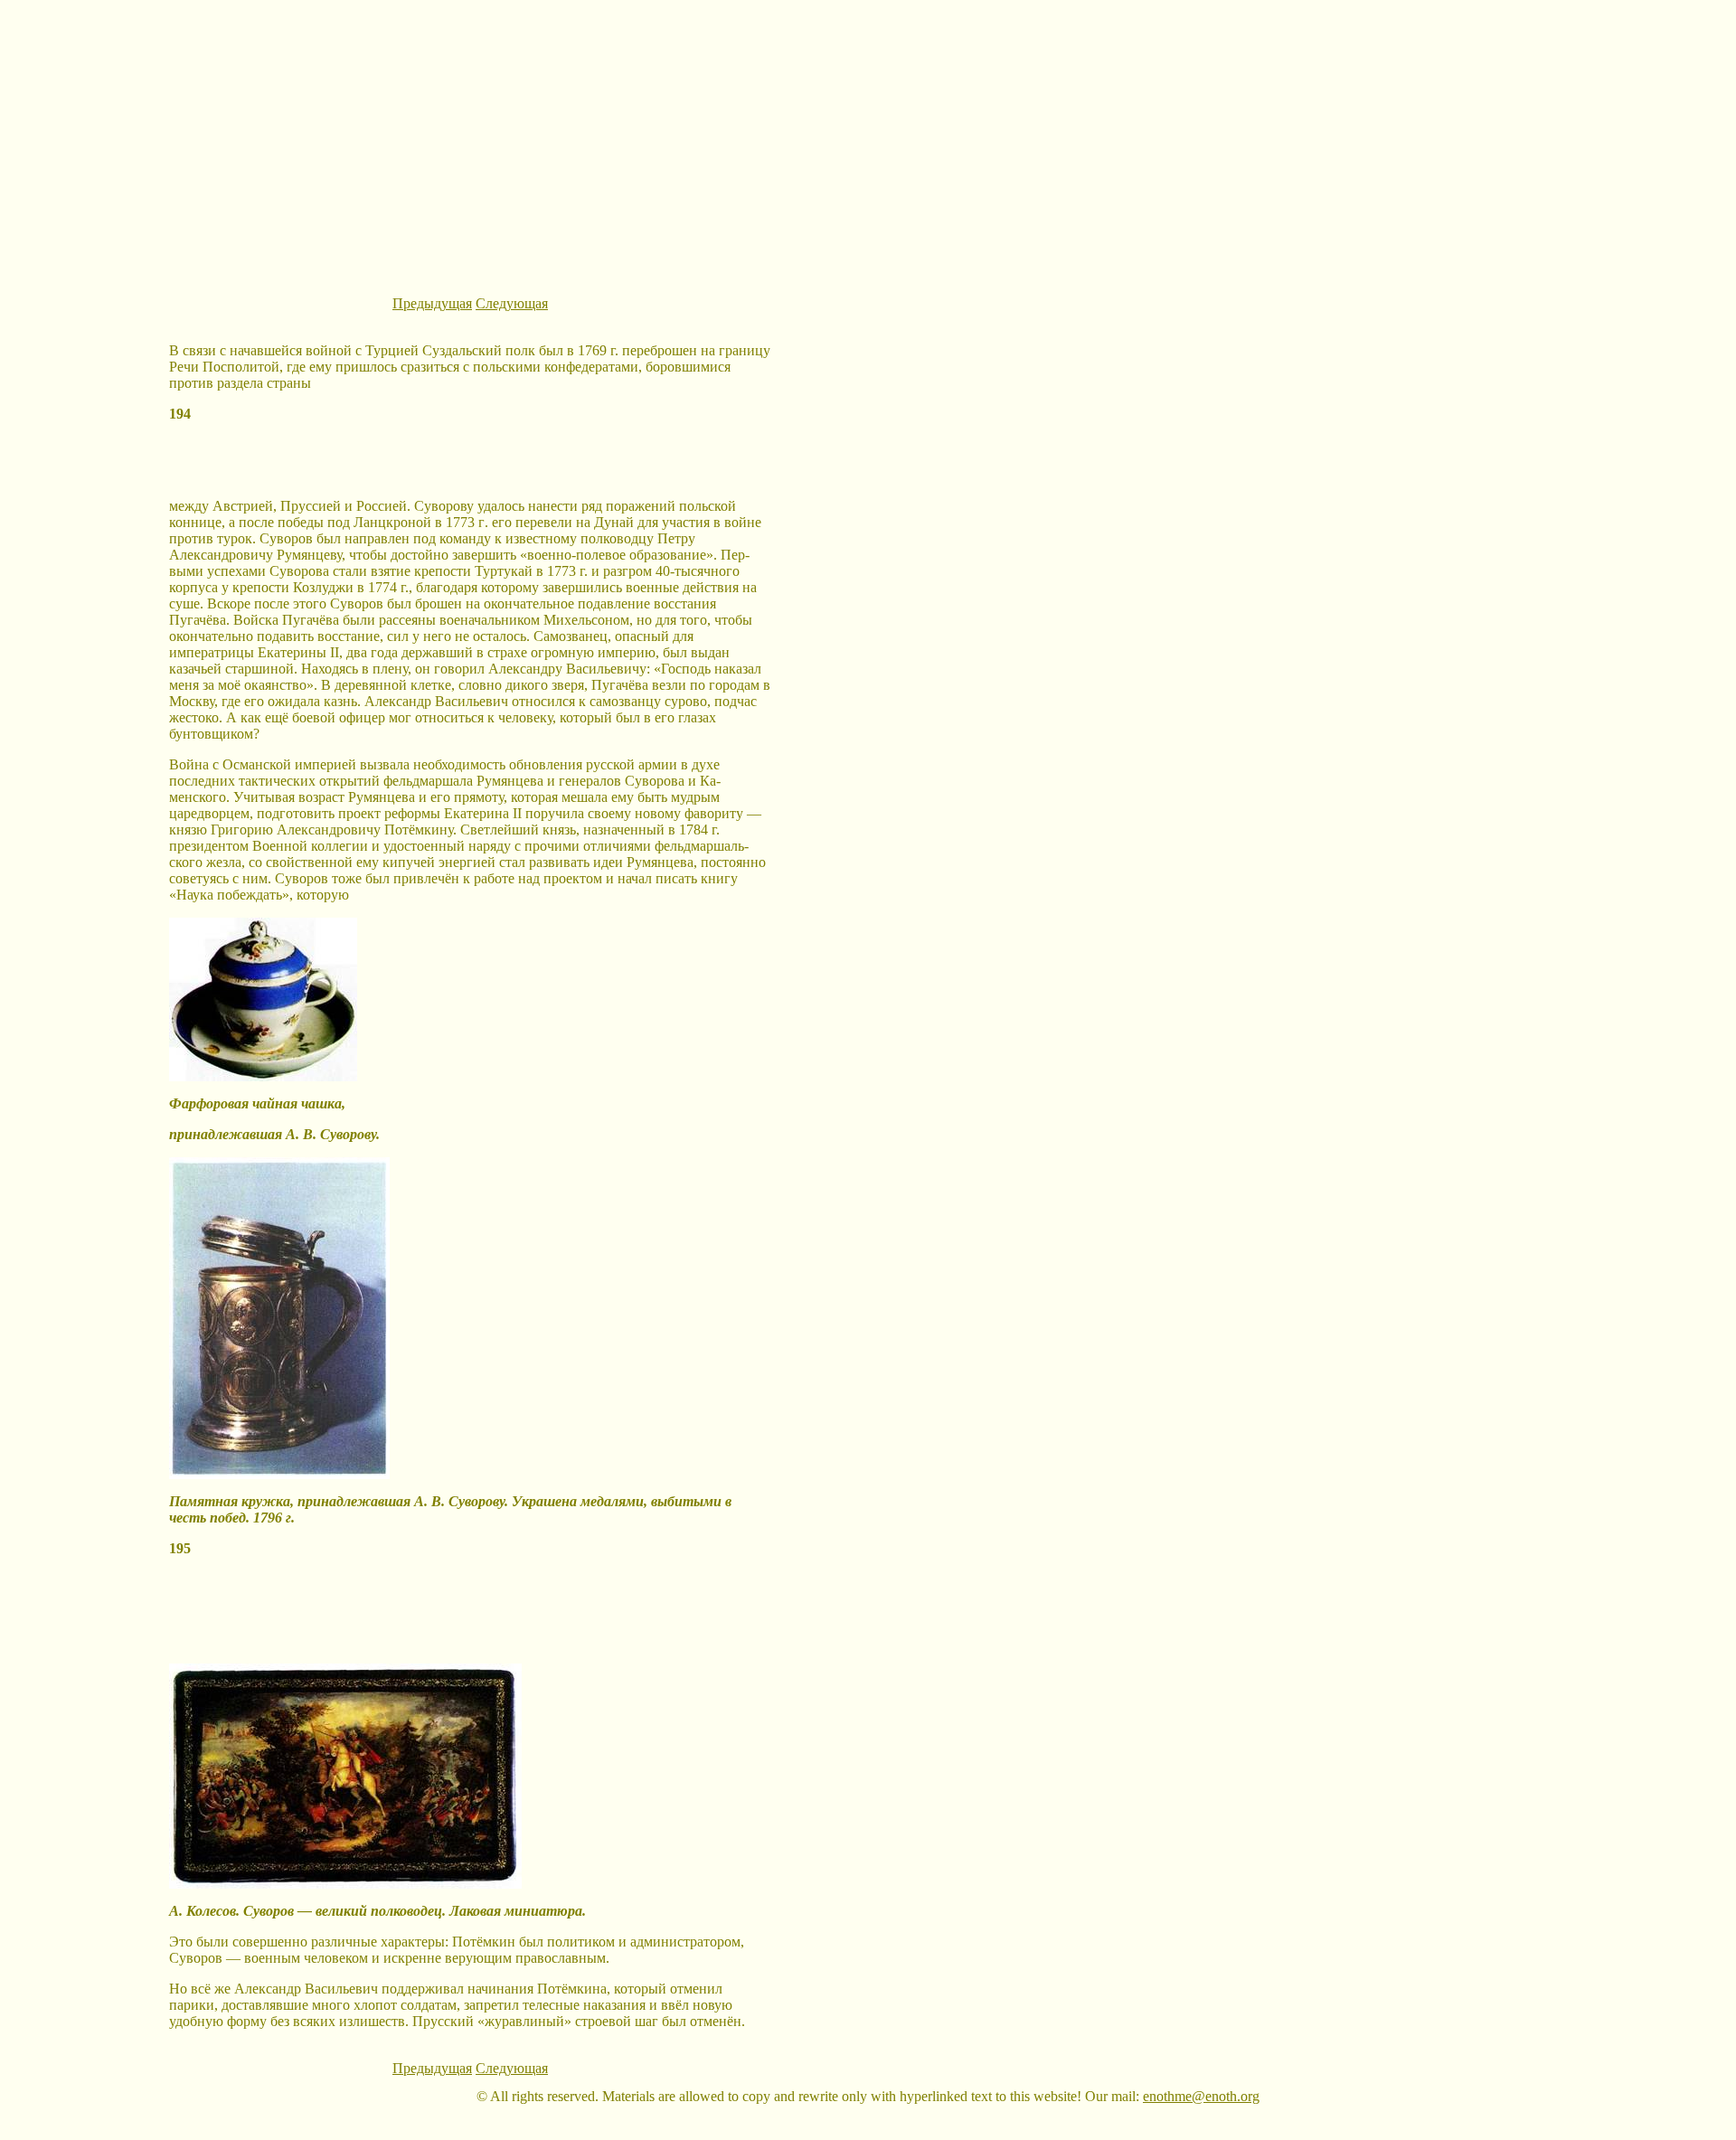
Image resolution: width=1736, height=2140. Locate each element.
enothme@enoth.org (1201, 2096)
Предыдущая (432, 303)
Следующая (512, 303)
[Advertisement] (868, 134)
